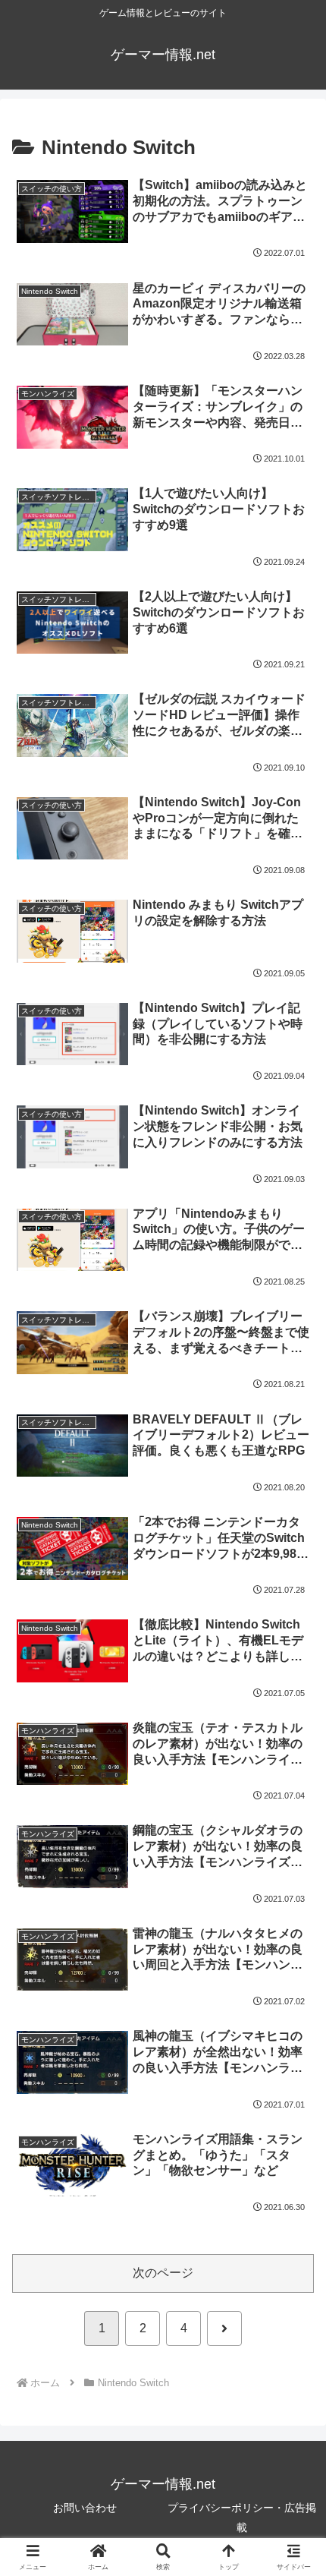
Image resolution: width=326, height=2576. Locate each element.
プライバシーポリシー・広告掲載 (242, 2517)
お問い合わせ (85, 2508)
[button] (294, 2083)
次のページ (163, 2273)
